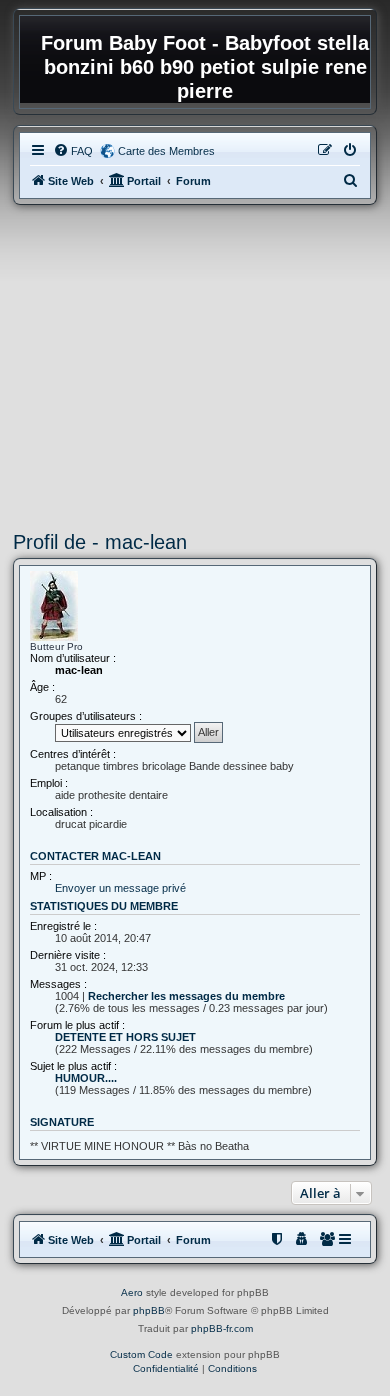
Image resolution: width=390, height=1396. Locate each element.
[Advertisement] (195, 368)
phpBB (149, 1310)
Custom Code (141, 1354)
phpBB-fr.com (222, 1328)
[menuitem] (73, 151)
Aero (132, 1292)
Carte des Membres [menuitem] (166, 151)
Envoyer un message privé (120, 888)
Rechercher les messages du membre (186, 996)
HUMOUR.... (86, 1078)
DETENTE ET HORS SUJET (125, 1037)
